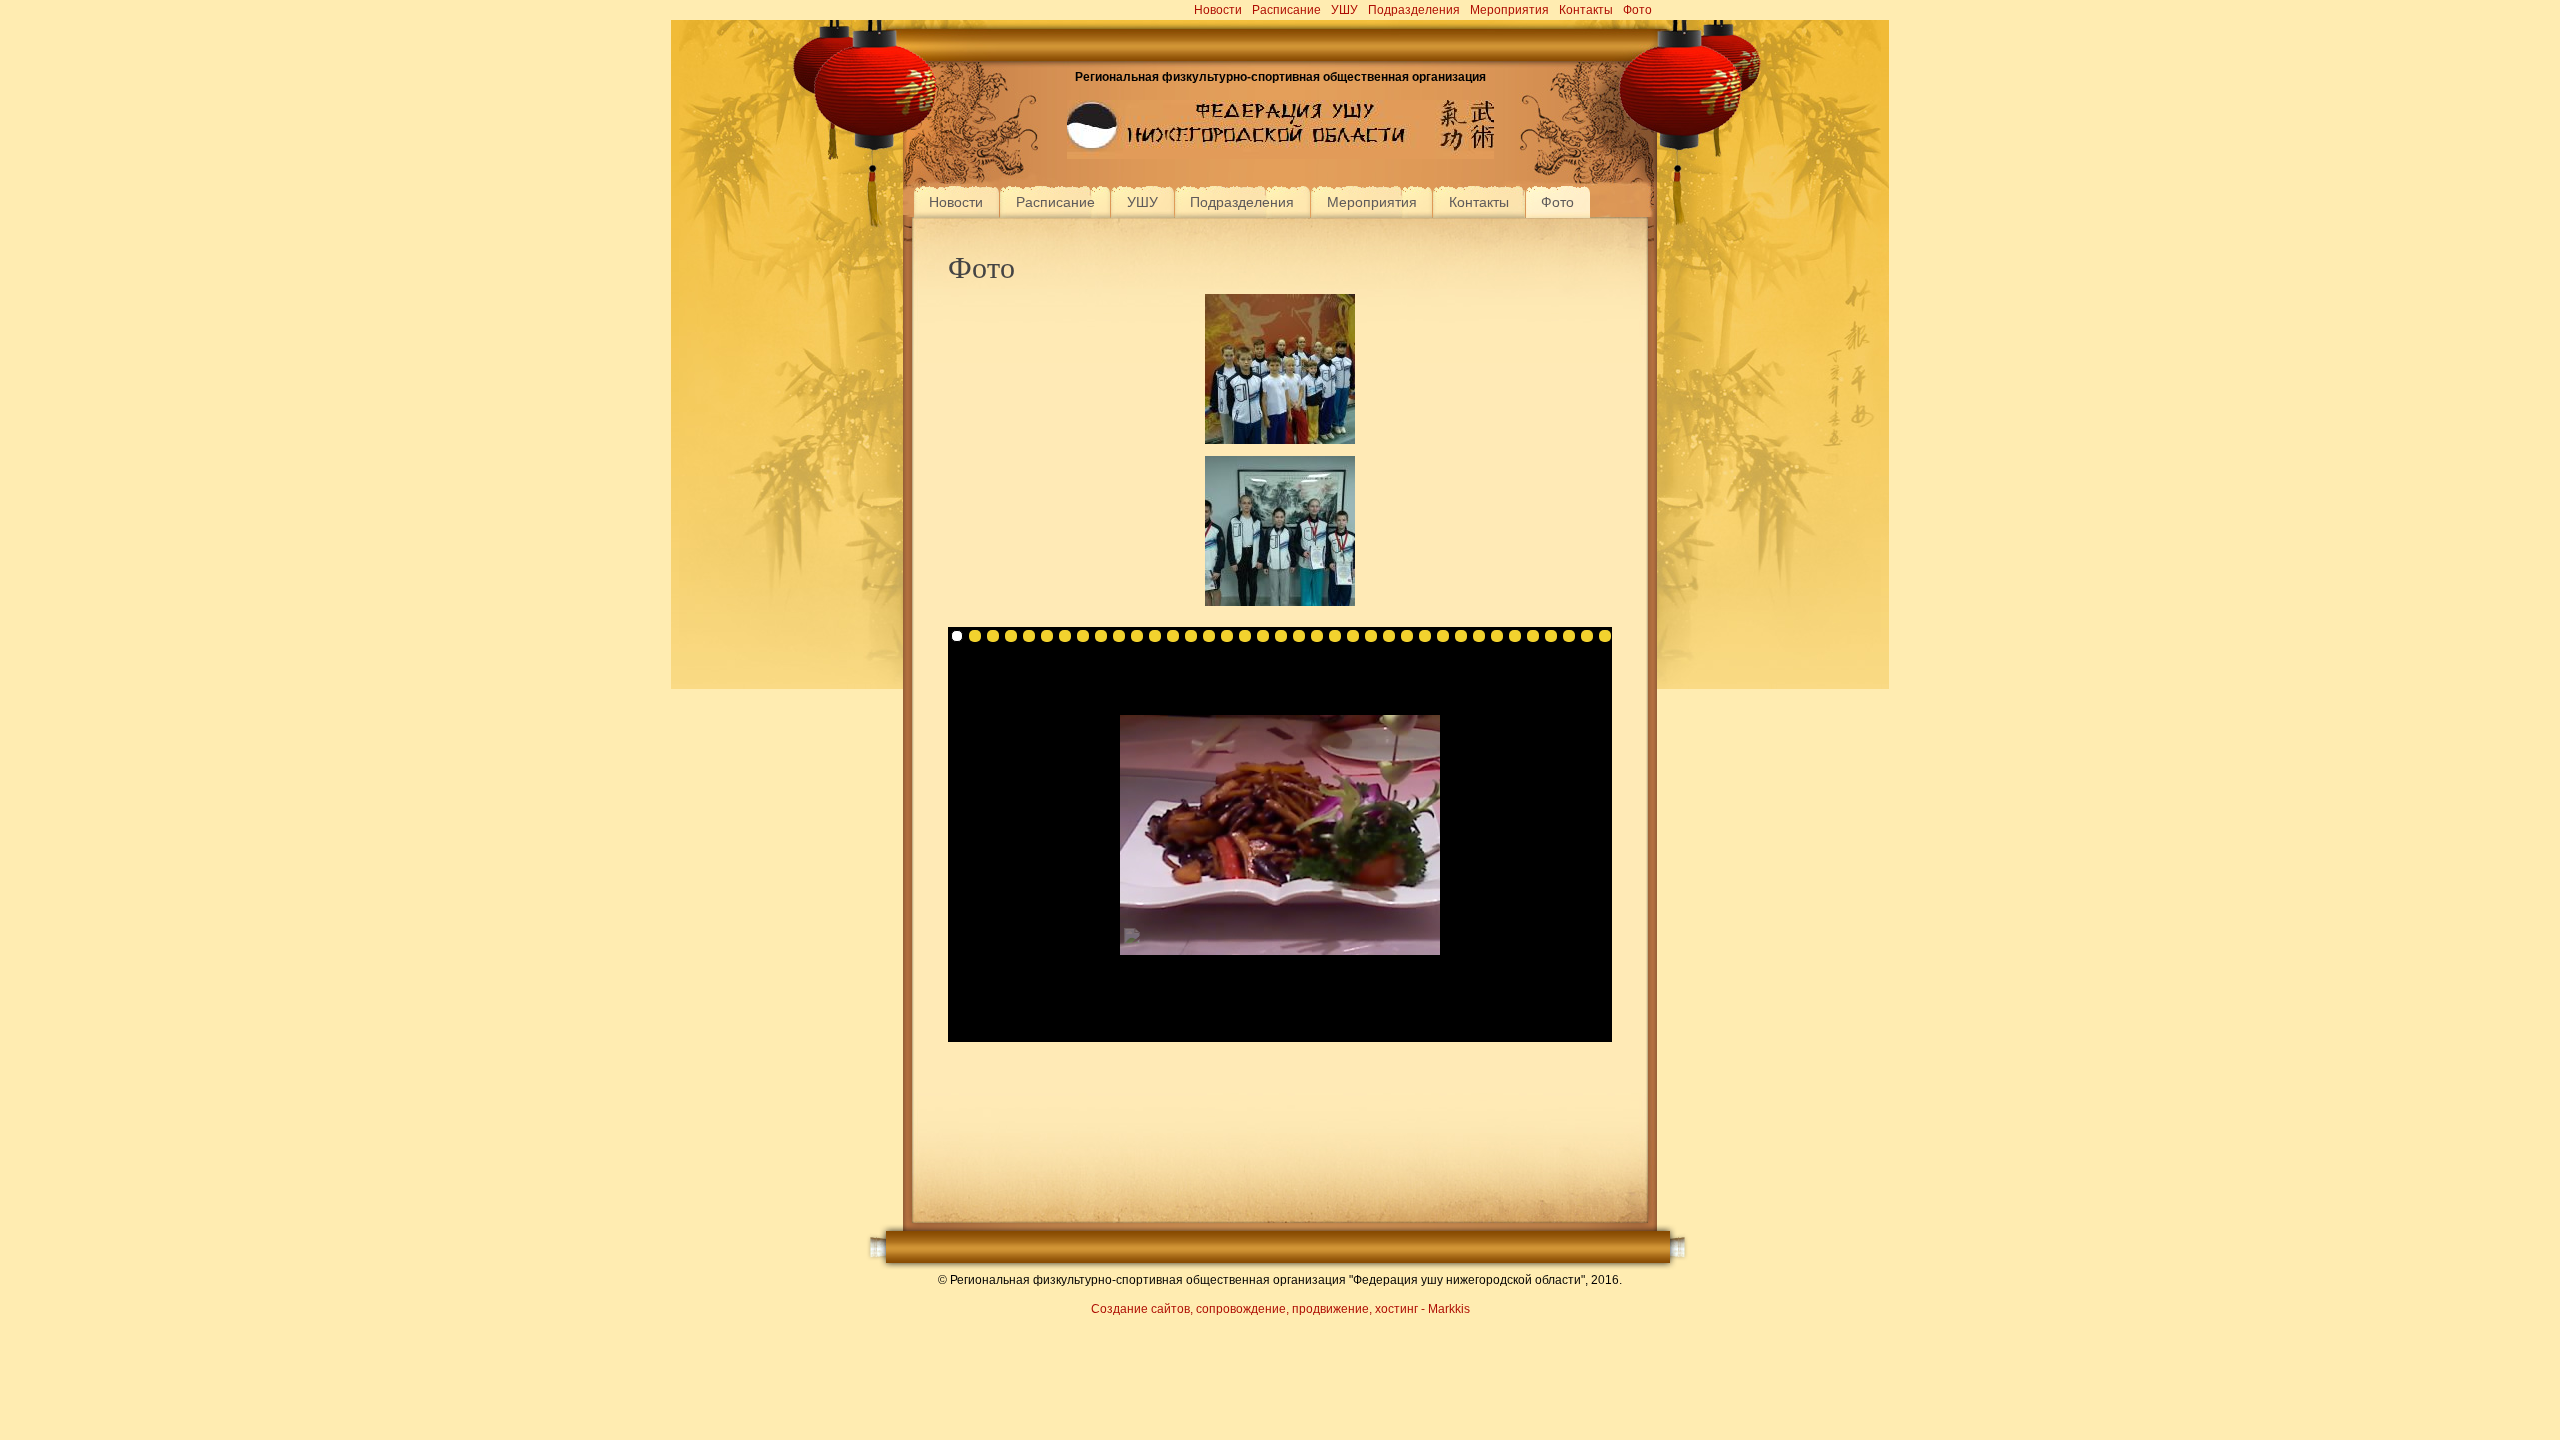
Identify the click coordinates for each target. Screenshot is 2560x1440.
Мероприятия (1509, 10)
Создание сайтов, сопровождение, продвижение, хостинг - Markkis (1280, 1309)
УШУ (1344, 10)
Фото (1637, 10)
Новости (1218, 10)
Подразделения (1414, 10)
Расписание (1286, 10)
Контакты (1586, 10)
